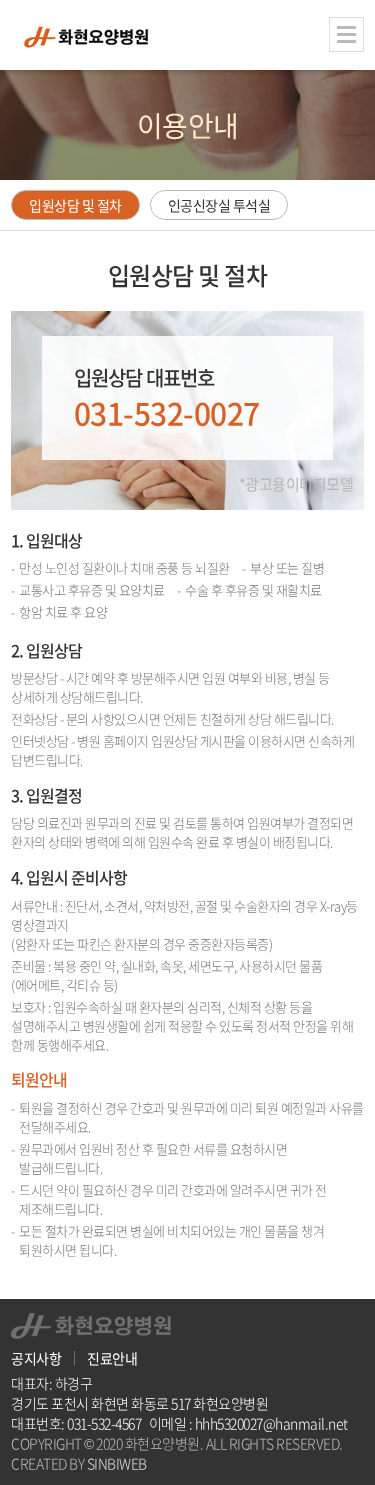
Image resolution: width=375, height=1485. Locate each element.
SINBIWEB (117, 1463)
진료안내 (112, 1358)
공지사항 (36, 1358)
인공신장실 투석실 (219, 205)
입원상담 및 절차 (75, 205)
